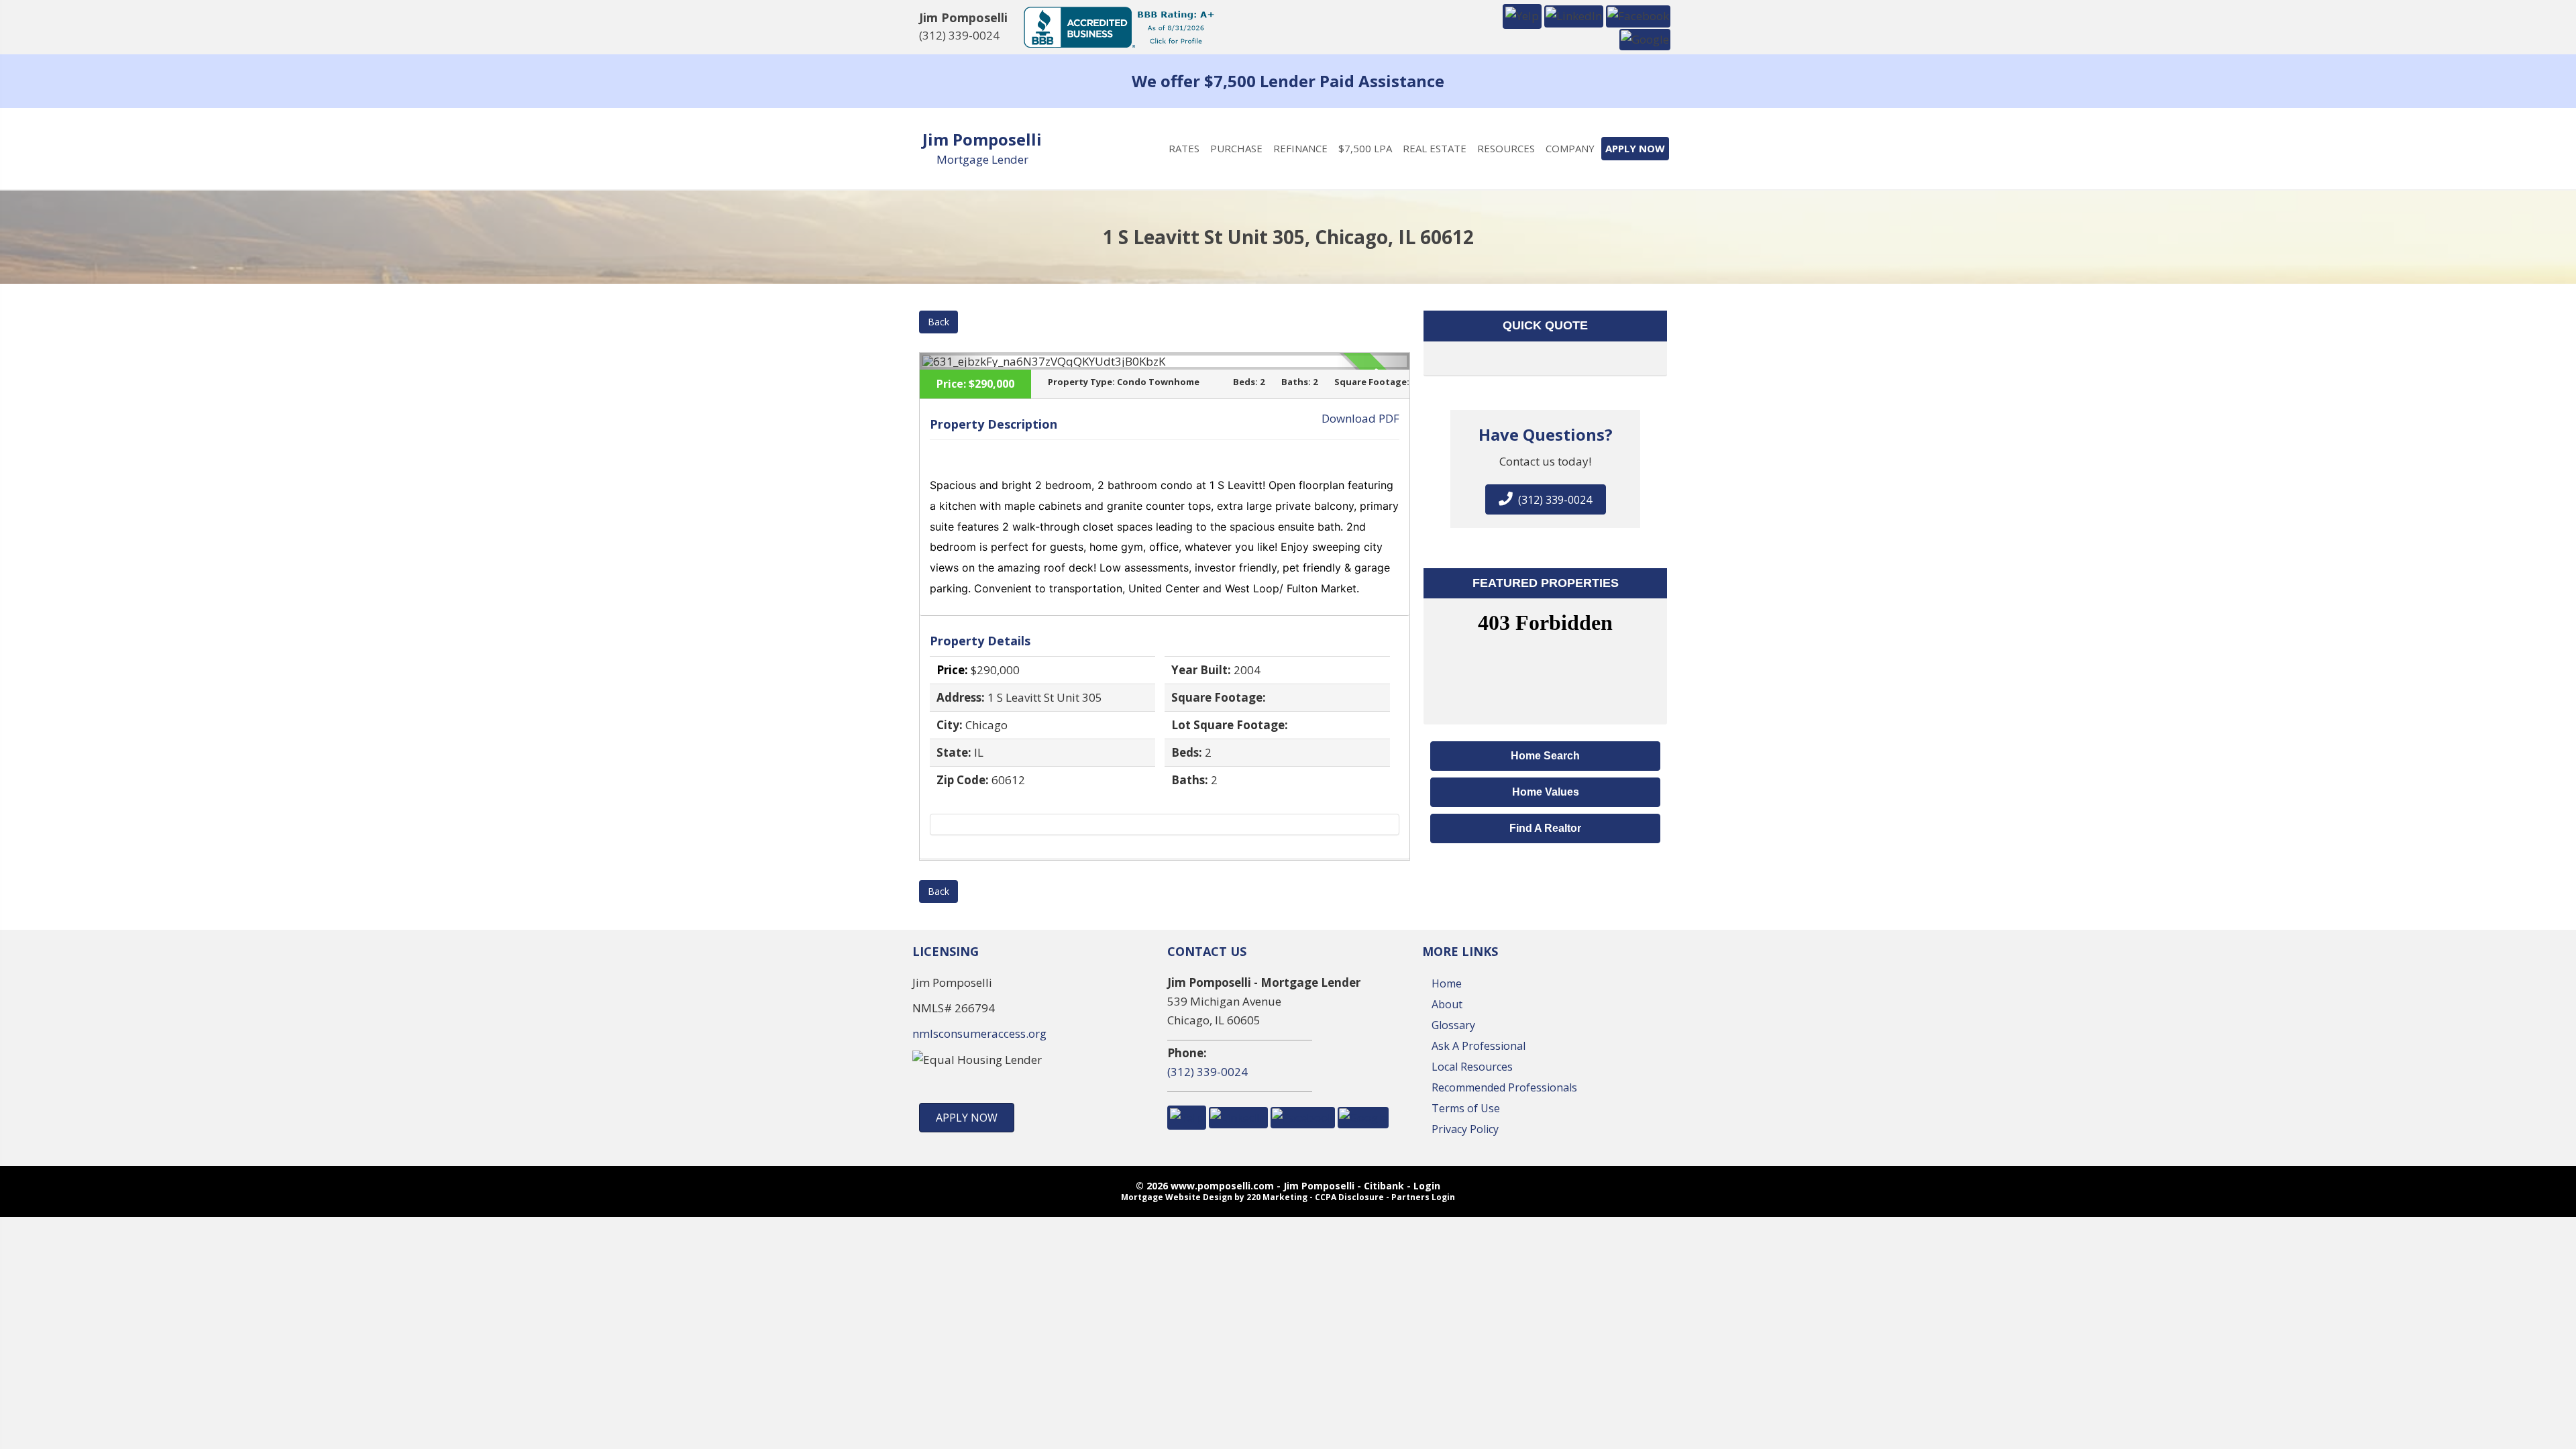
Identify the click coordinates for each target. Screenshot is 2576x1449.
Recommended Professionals (1504, 1087)
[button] (1522, 15)
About (1447, 1004)
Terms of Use (1466, 1108)
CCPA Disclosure (1349, 1197)
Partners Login (1423, 1197)
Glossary (1453, 1025)
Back (938, 322)
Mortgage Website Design (1177, 1197)
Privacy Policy (1465, 1129)
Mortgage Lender (982, 159)
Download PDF (1360, 418)
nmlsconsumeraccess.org (979, 1033)
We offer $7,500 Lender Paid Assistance (1288, 81)
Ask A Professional (1479, 1046)
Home (1447, 983)
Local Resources (1472, 1067)
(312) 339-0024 (959, 35)
